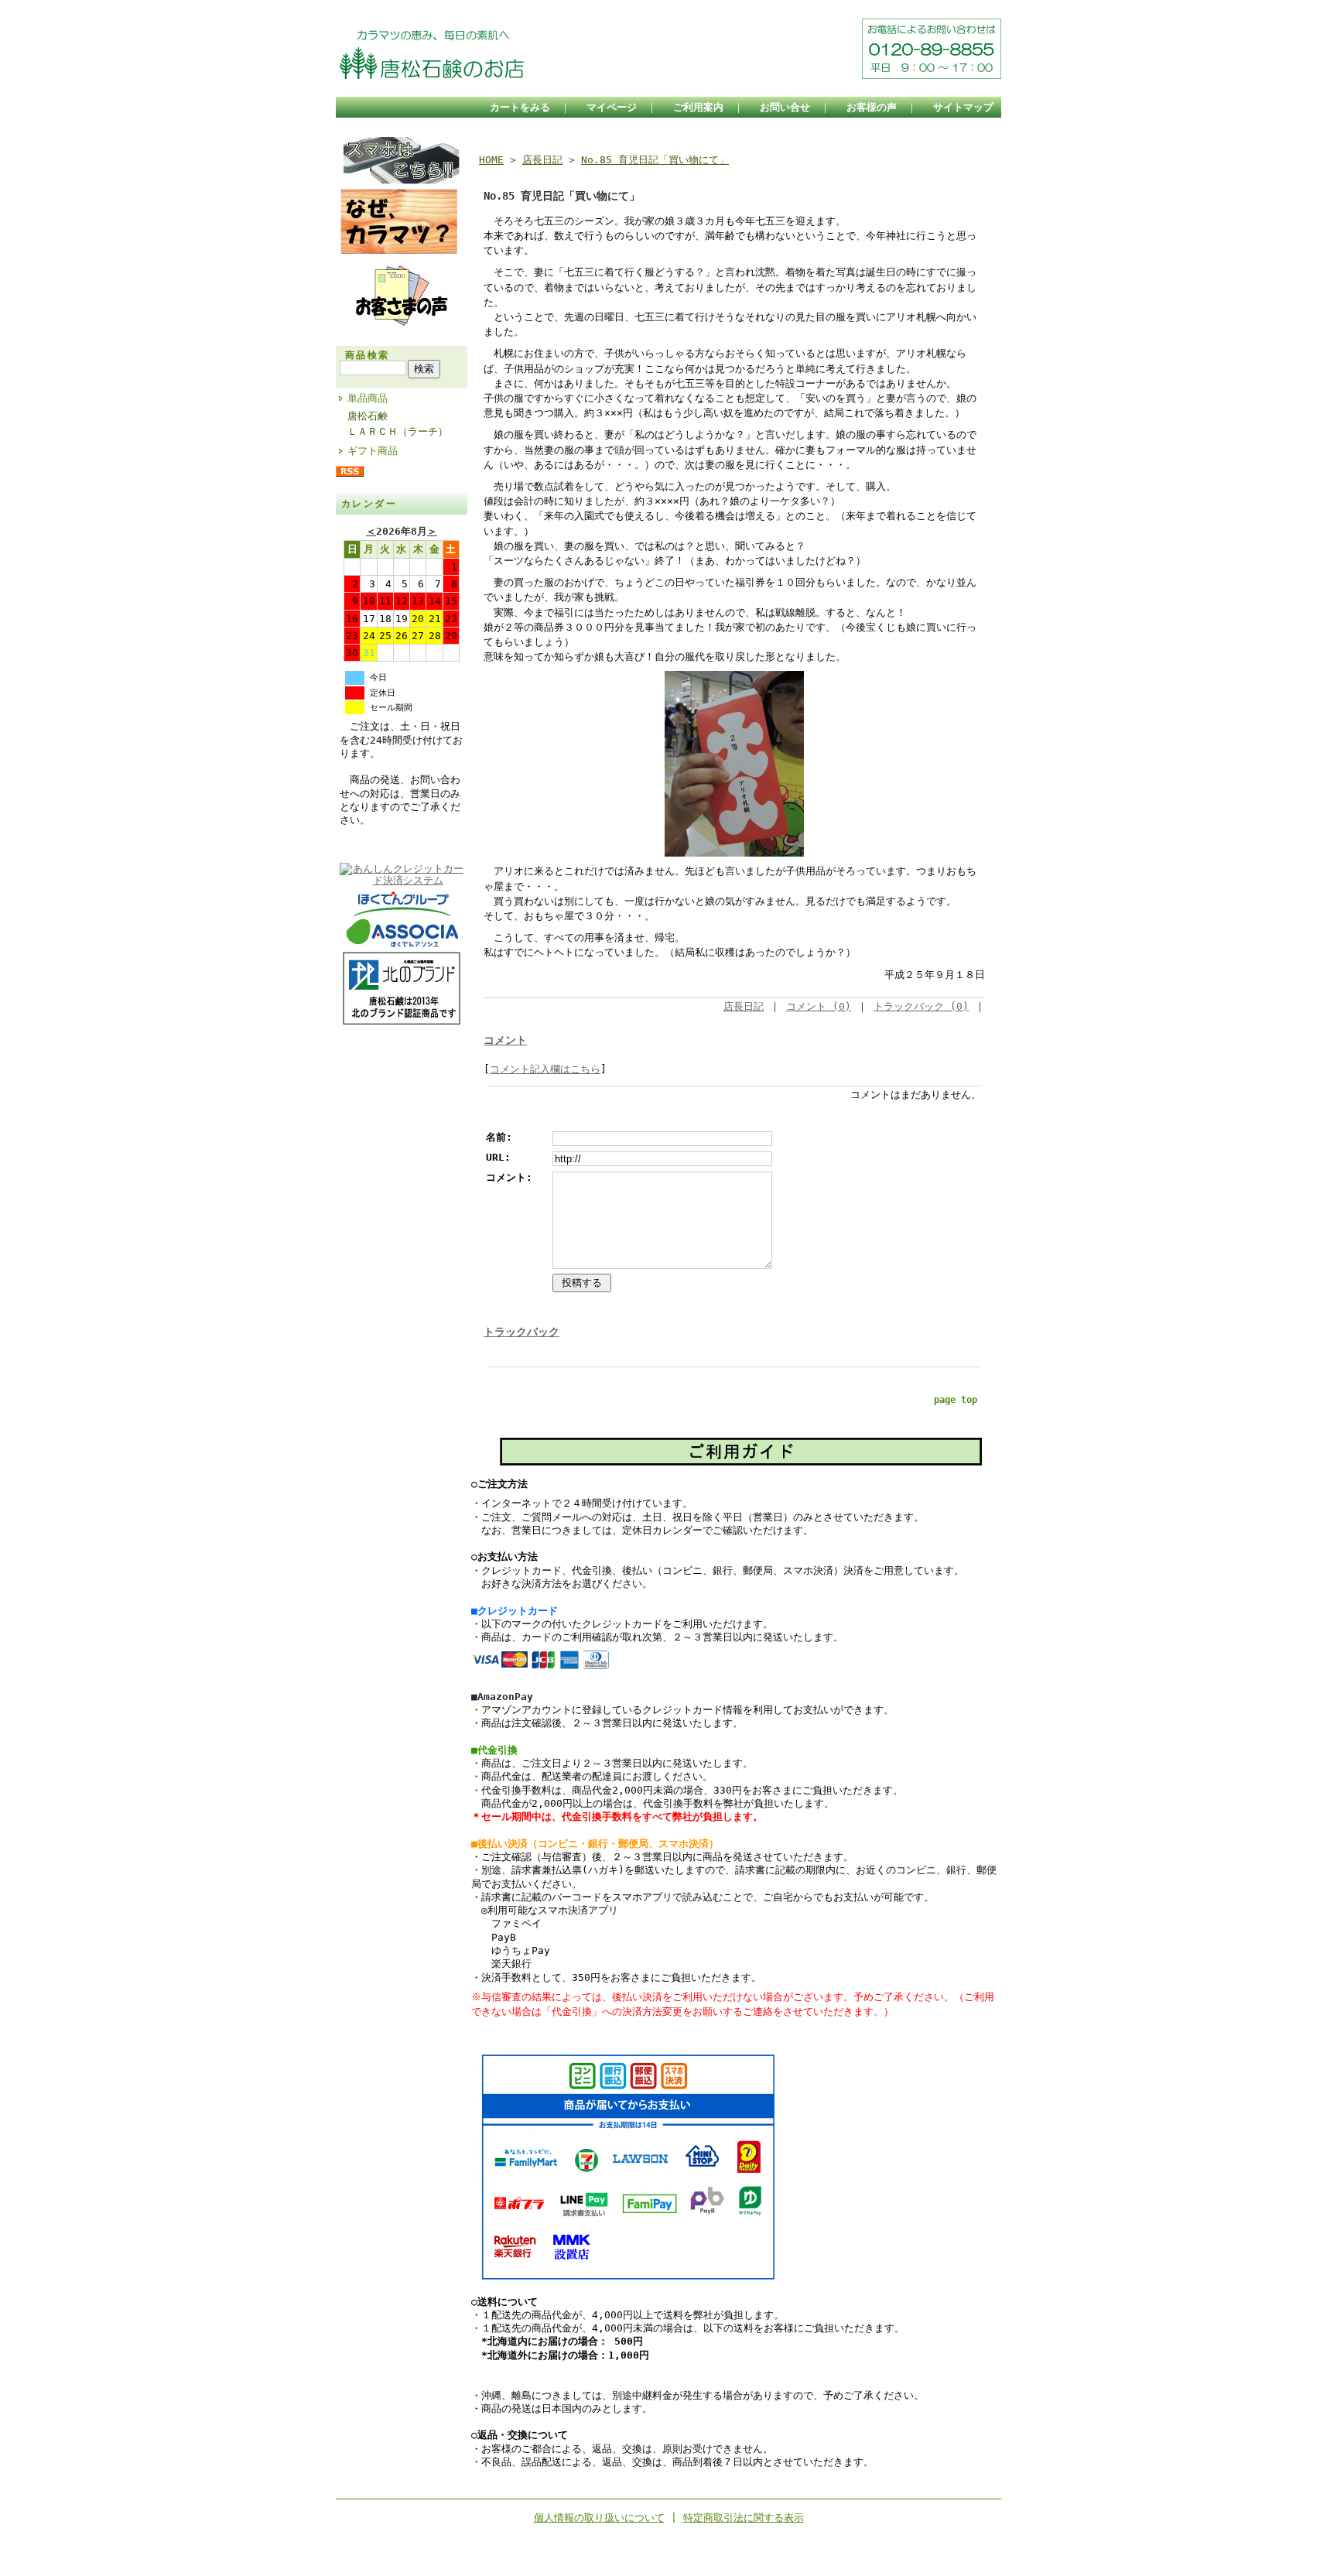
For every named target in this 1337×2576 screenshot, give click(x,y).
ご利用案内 (698, 107)
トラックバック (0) (921, 1006)
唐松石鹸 (368, 416)
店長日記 (542, 160)
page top (956, 1400)
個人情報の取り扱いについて (599, 2518)
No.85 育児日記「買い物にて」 (655, 160)
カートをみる (520, 107)
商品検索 (368, 355)
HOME (491, 160)
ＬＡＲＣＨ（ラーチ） (398, 431)
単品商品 (368, 398)
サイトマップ (963, 107)
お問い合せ (785, 107)
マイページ (612, 107)
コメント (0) (819, 1006)
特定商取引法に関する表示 (744, 2518)
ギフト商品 (373, 451)
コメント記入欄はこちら (545, 1069)
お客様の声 (872, 107)
